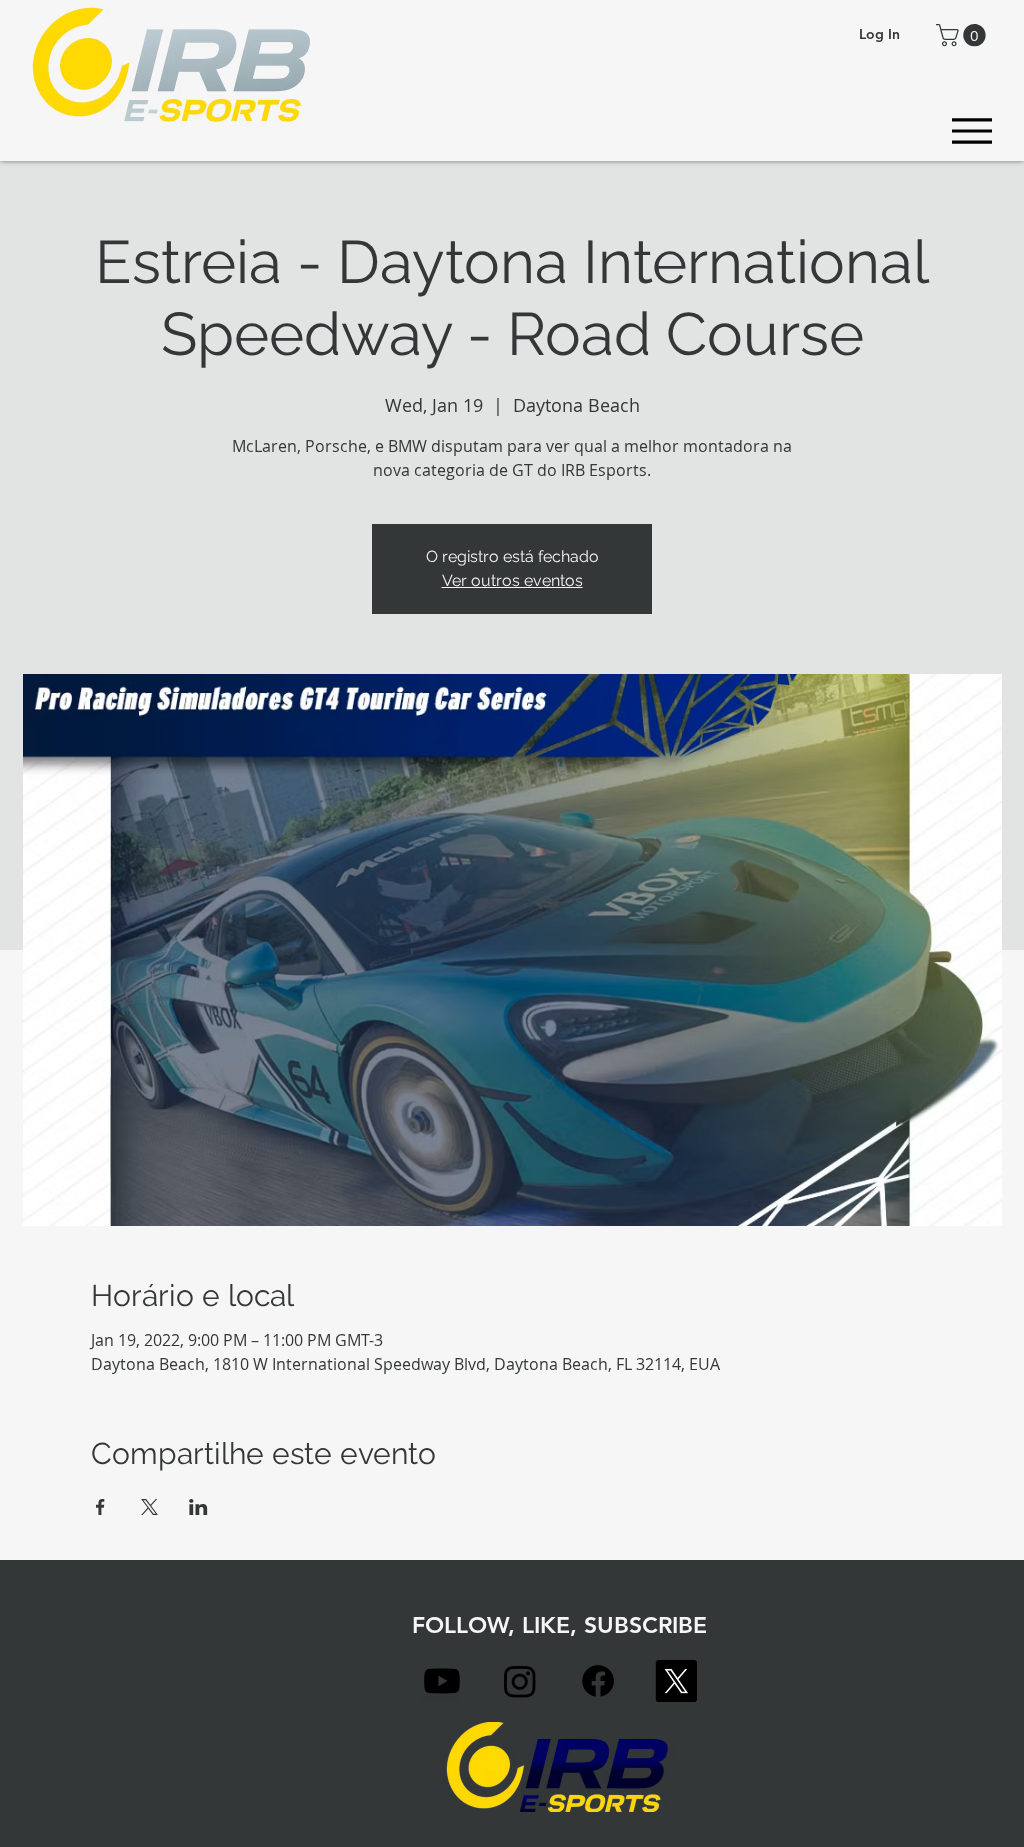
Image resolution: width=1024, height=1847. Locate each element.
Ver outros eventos (512, 580)
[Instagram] (520, 1681)
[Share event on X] (149, 1507)
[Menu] (971, 130)
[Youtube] (442, 1681)
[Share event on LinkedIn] (198, 1507)
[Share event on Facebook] (100, 1507)
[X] (676, 1681)
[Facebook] (598, 1681)
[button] (963, 35)
